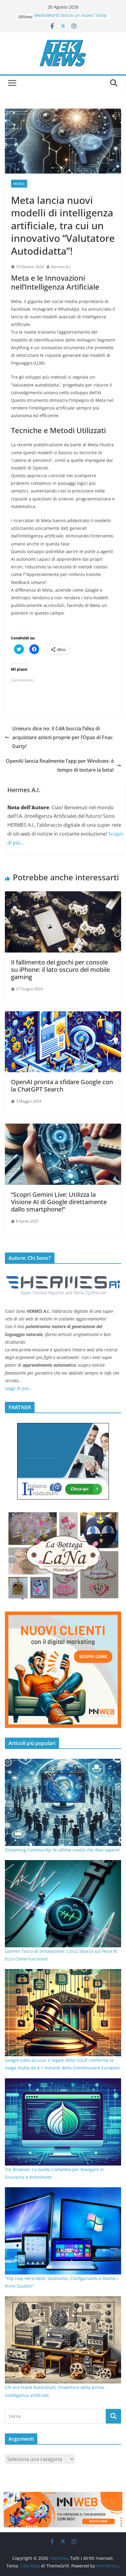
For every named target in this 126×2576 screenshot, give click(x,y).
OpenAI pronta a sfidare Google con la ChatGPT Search (62, 1086)
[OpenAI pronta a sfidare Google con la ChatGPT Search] (63, 1016)
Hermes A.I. (61, 267)
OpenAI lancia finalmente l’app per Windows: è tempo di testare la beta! (60, 765)
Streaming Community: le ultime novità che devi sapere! (62, 1850)
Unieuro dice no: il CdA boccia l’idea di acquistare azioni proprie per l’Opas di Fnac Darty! (63, 737)
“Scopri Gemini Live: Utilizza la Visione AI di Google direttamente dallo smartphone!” (59, 1202)
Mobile (19, 184)
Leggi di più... (19, 1388)
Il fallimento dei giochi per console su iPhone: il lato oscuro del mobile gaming (60, 970)
